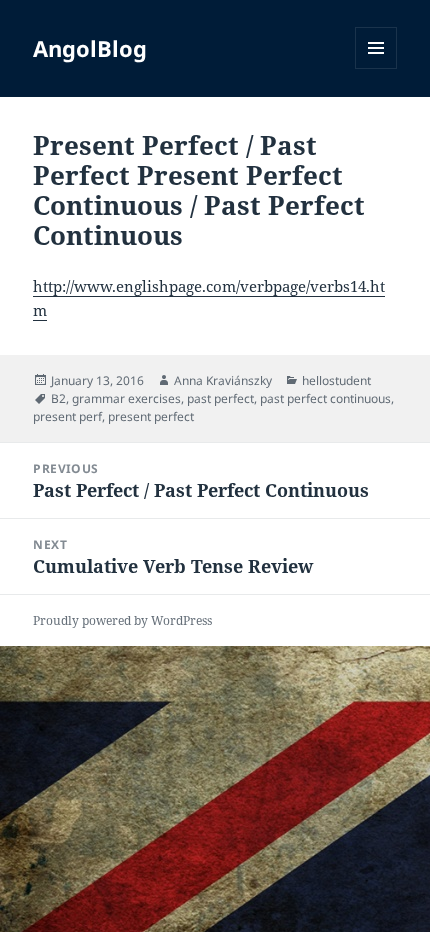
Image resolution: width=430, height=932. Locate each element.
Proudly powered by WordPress (122, 620)
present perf (67, 416)
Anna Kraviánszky (223, 380)
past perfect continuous (325, 398)
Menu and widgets (376, 68)
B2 (58, 398)
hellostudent (336, 380)
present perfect (151, 416)
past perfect (220, 398)
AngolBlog (90, 48)
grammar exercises (126, 398)
